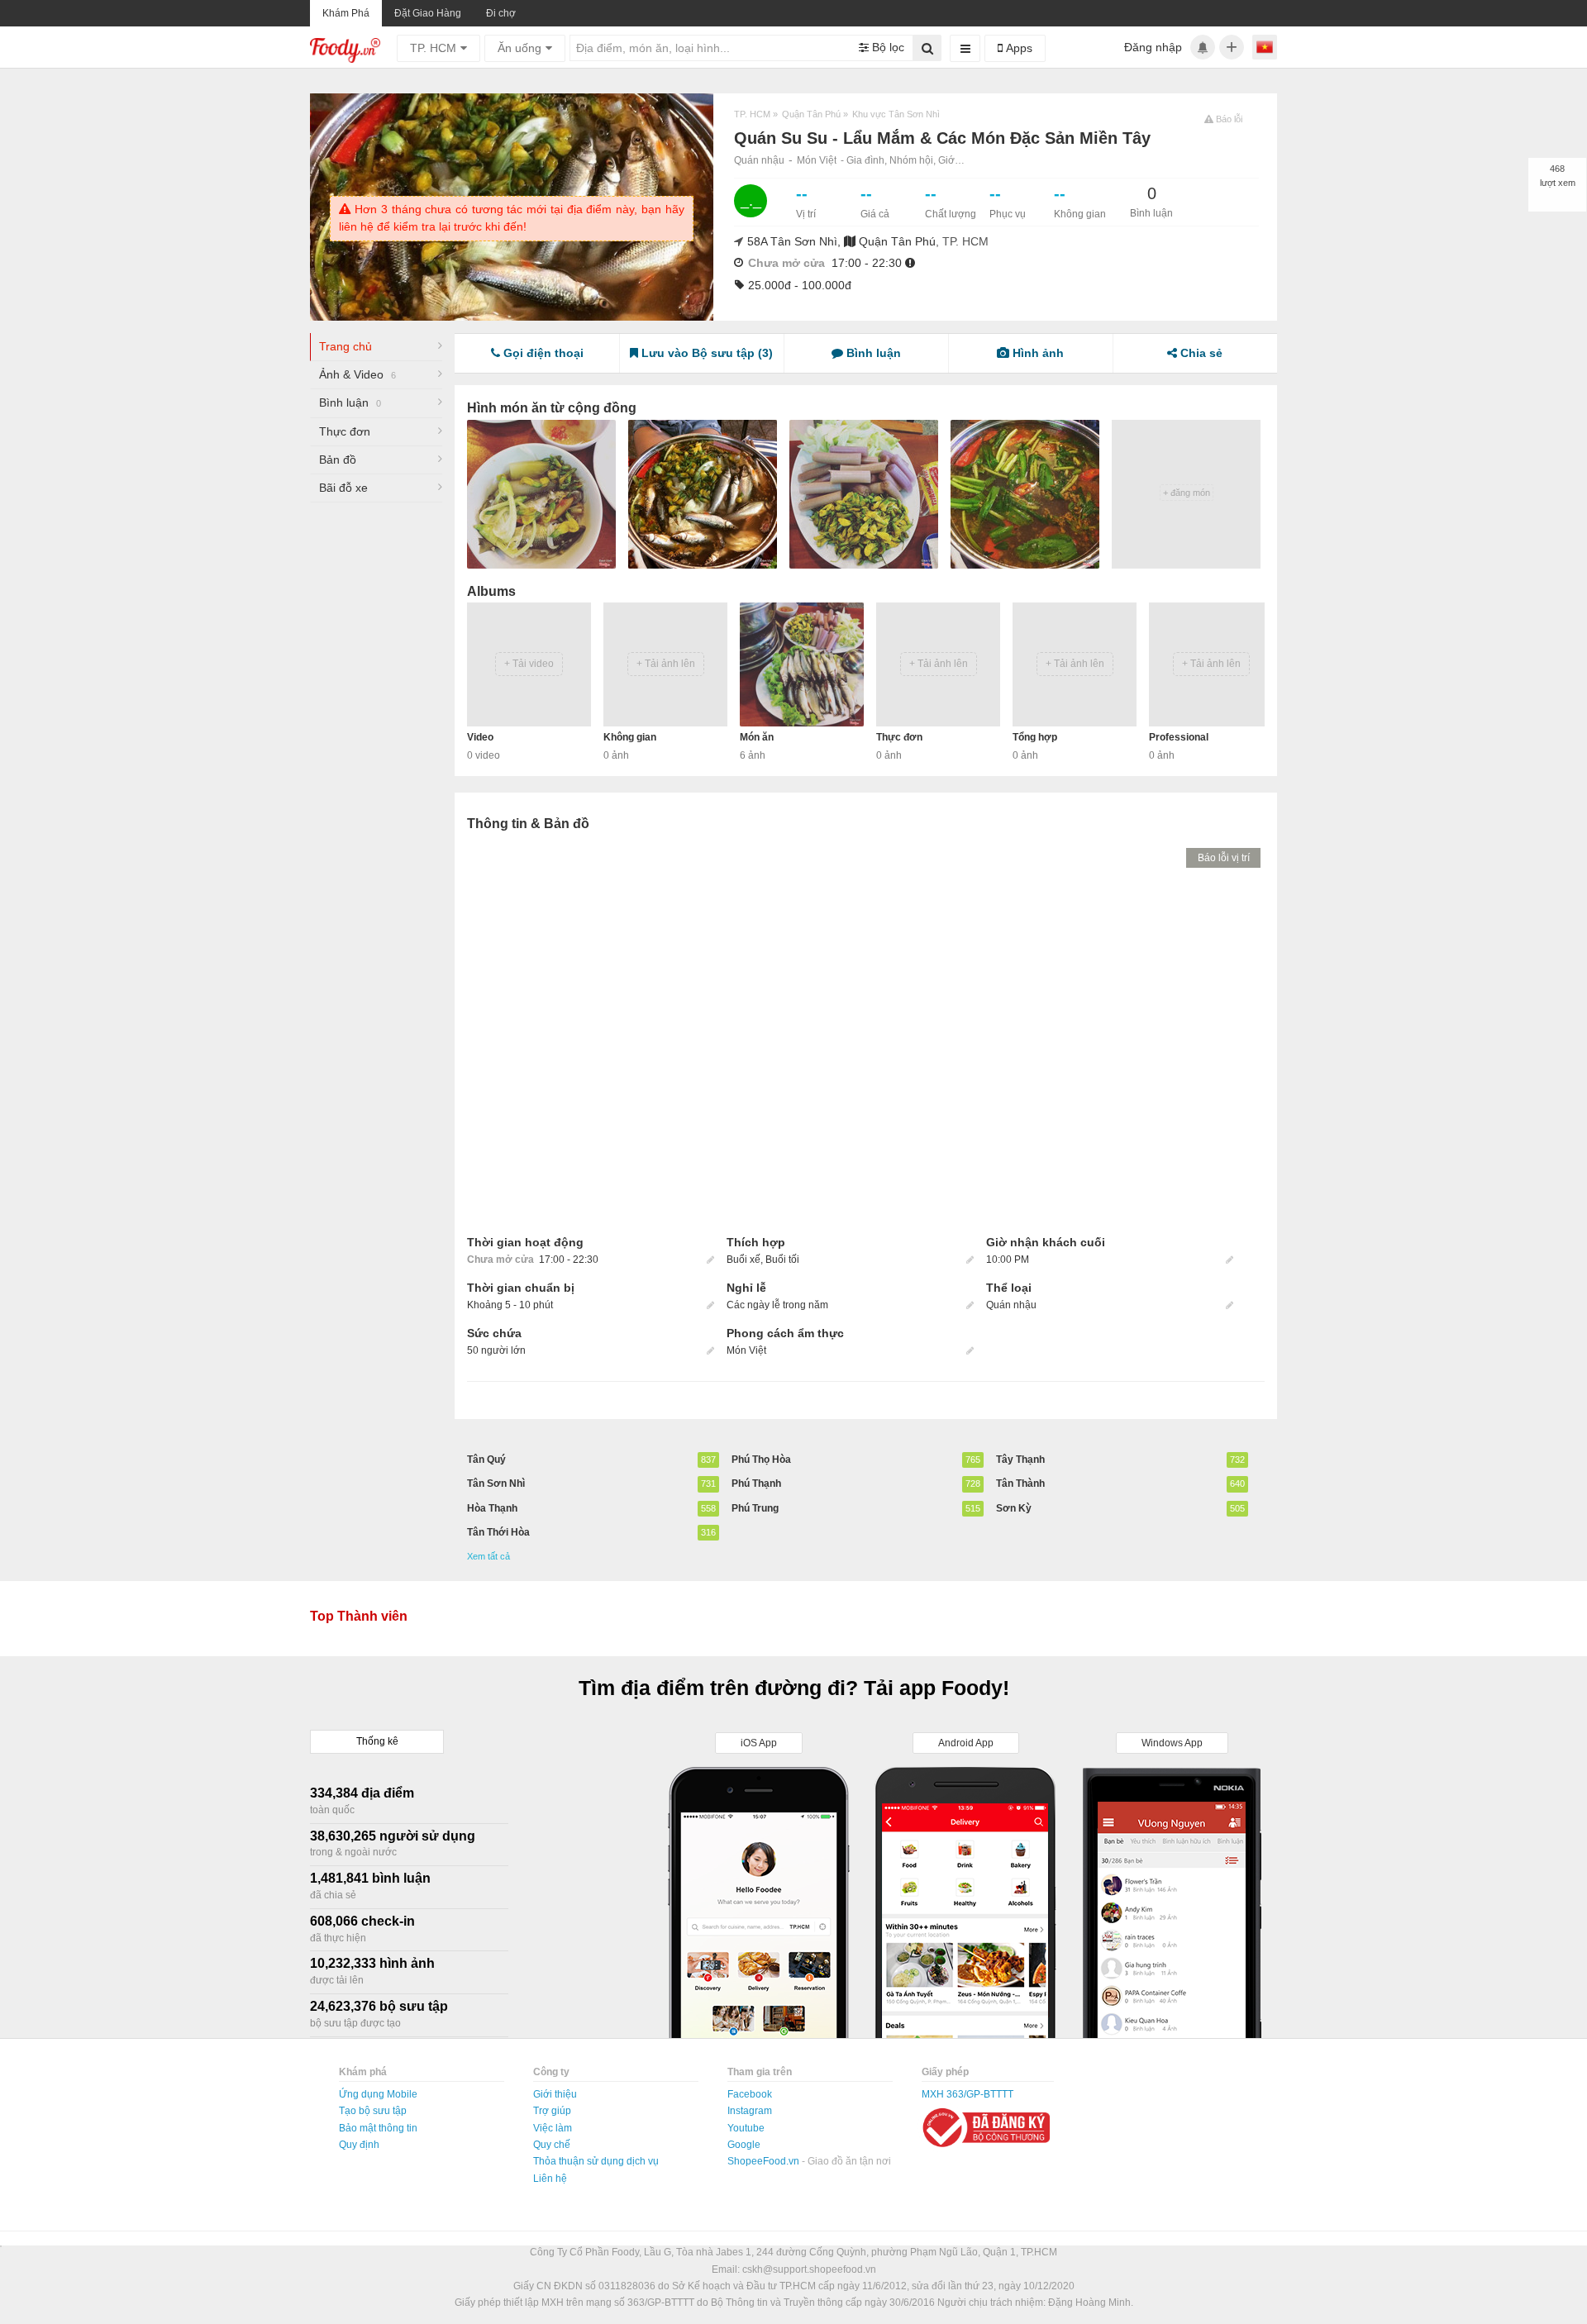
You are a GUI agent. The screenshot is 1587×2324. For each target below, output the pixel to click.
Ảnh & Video (357, 374)
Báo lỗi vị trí (1224, 858)
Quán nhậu (759, 160)
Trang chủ (346, 346)
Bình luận (350, 402)
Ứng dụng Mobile (378, 2094)
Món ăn (757, 737)
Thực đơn (345, 431)
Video (480, 737)
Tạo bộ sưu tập (373, 2111)
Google (744, 2145)
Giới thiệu (555, 2094)
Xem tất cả (488, 1556)
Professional (1179, 737)
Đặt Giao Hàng (428, 13)
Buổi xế (743, 1260)
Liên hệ (550, 2179)
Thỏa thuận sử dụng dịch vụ (596, 2161)
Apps (1017, 48)
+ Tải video (529, 664)
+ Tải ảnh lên (666, 664)
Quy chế (552, 2145)
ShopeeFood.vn (765, 2161)
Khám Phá (346, 13)
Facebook (750, 2094)
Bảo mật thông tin (378, 2128)
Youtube (746, 2128)
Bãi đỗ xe (343, 488)
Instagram (750, 2111)
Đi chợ (501, 13)
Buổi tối (782, 1260)
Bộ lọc (886, 47)
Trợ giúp (552, 2111)
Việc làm (553, 2128)
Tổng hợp (1035, 737)
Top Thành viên (359, 1616)
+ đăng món (1187, 493)
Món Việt (817, 160)
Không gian (630, 737)
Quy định (359, 2145)
